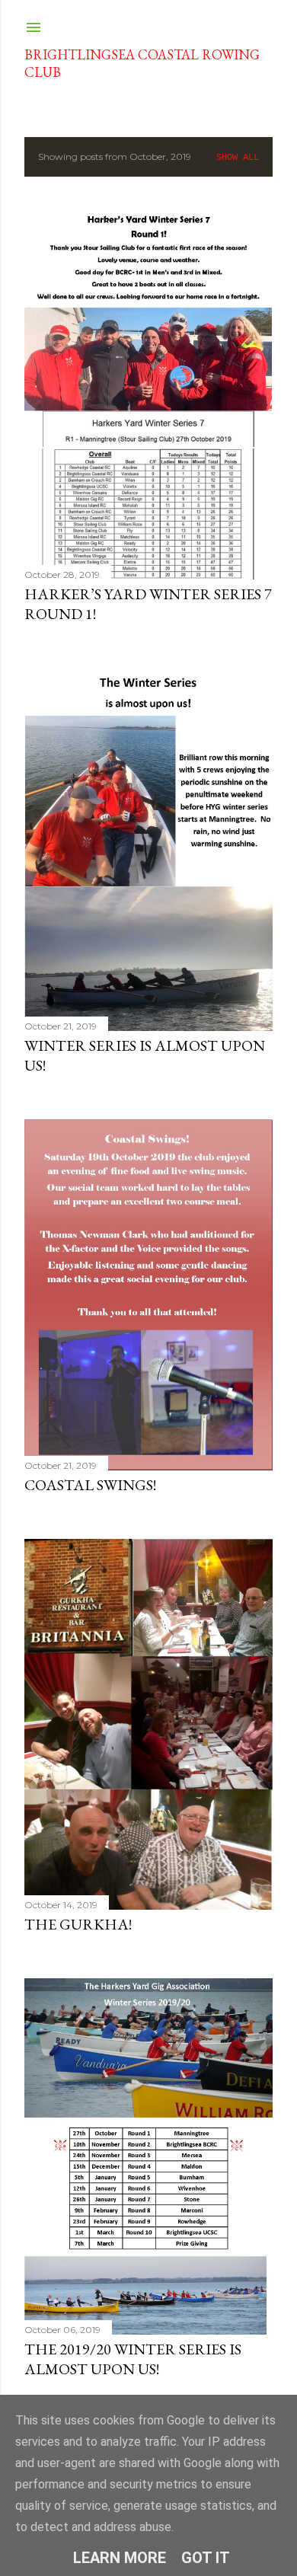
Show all (238, 158)
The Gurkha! (78, 1924)
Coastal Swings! (90, 1485)
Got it (206, 2558)
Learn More (120, 2558)
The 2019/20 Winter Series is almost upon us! (133, 2359)
